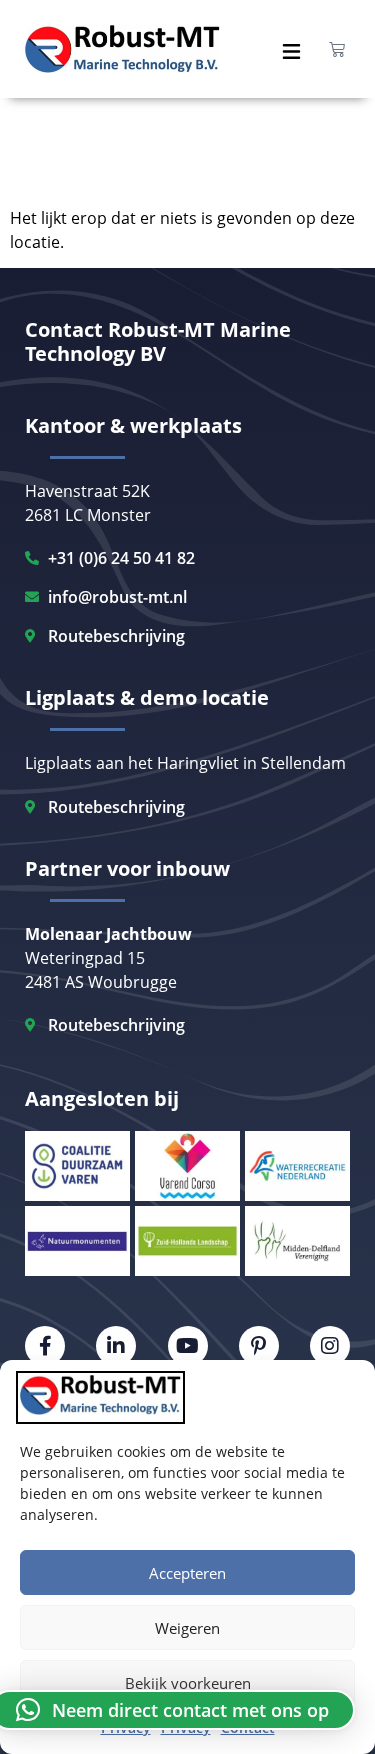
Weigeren (187, 1628)
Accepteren (187, 1573)
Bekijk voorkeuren (188, 1683)
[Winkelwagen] (337, 49)
